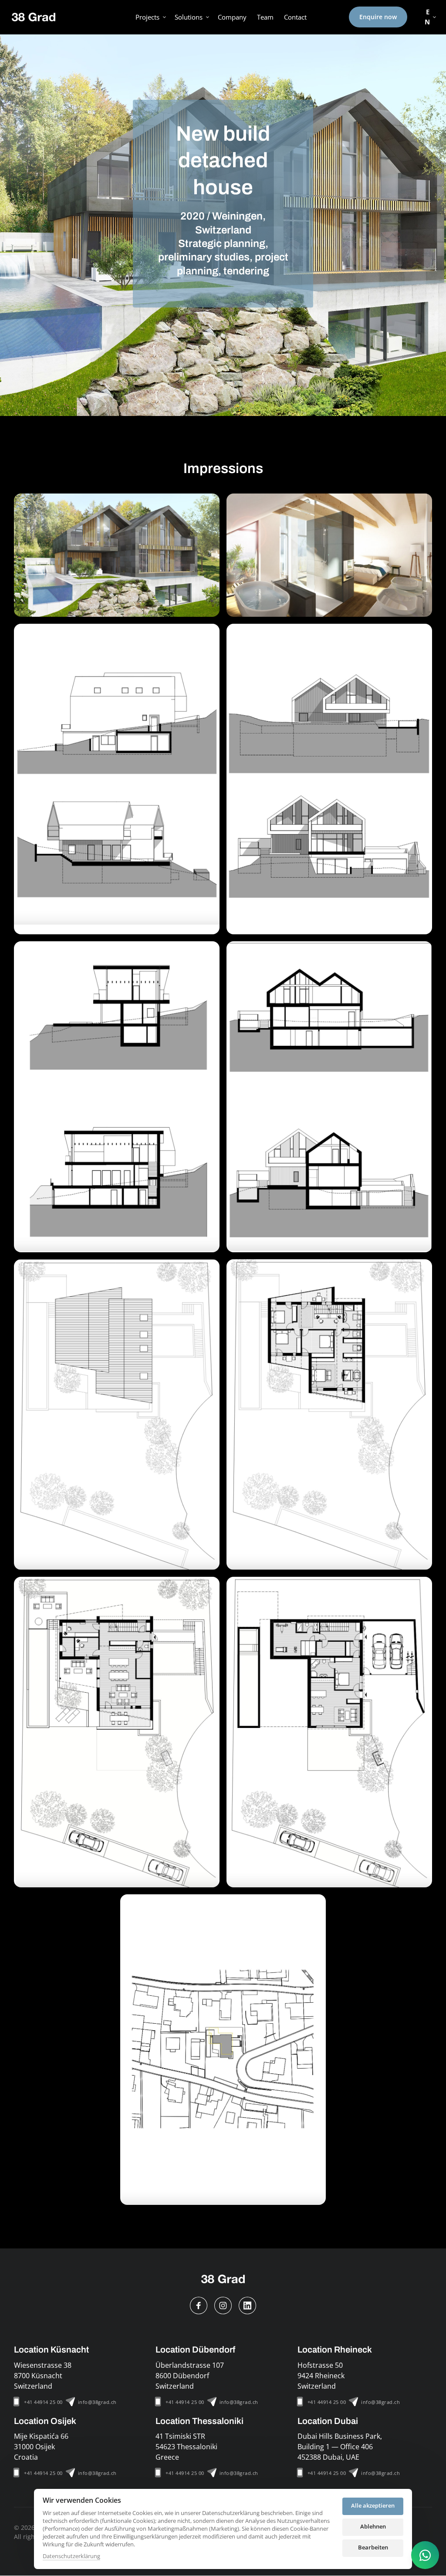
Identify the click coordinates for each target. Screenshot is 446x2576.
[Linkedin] (247, 2306)
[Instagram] (223, 2306)
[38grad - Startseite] (34, 17)
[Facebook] (199, 2306)
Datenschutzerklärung (71, 2556)
